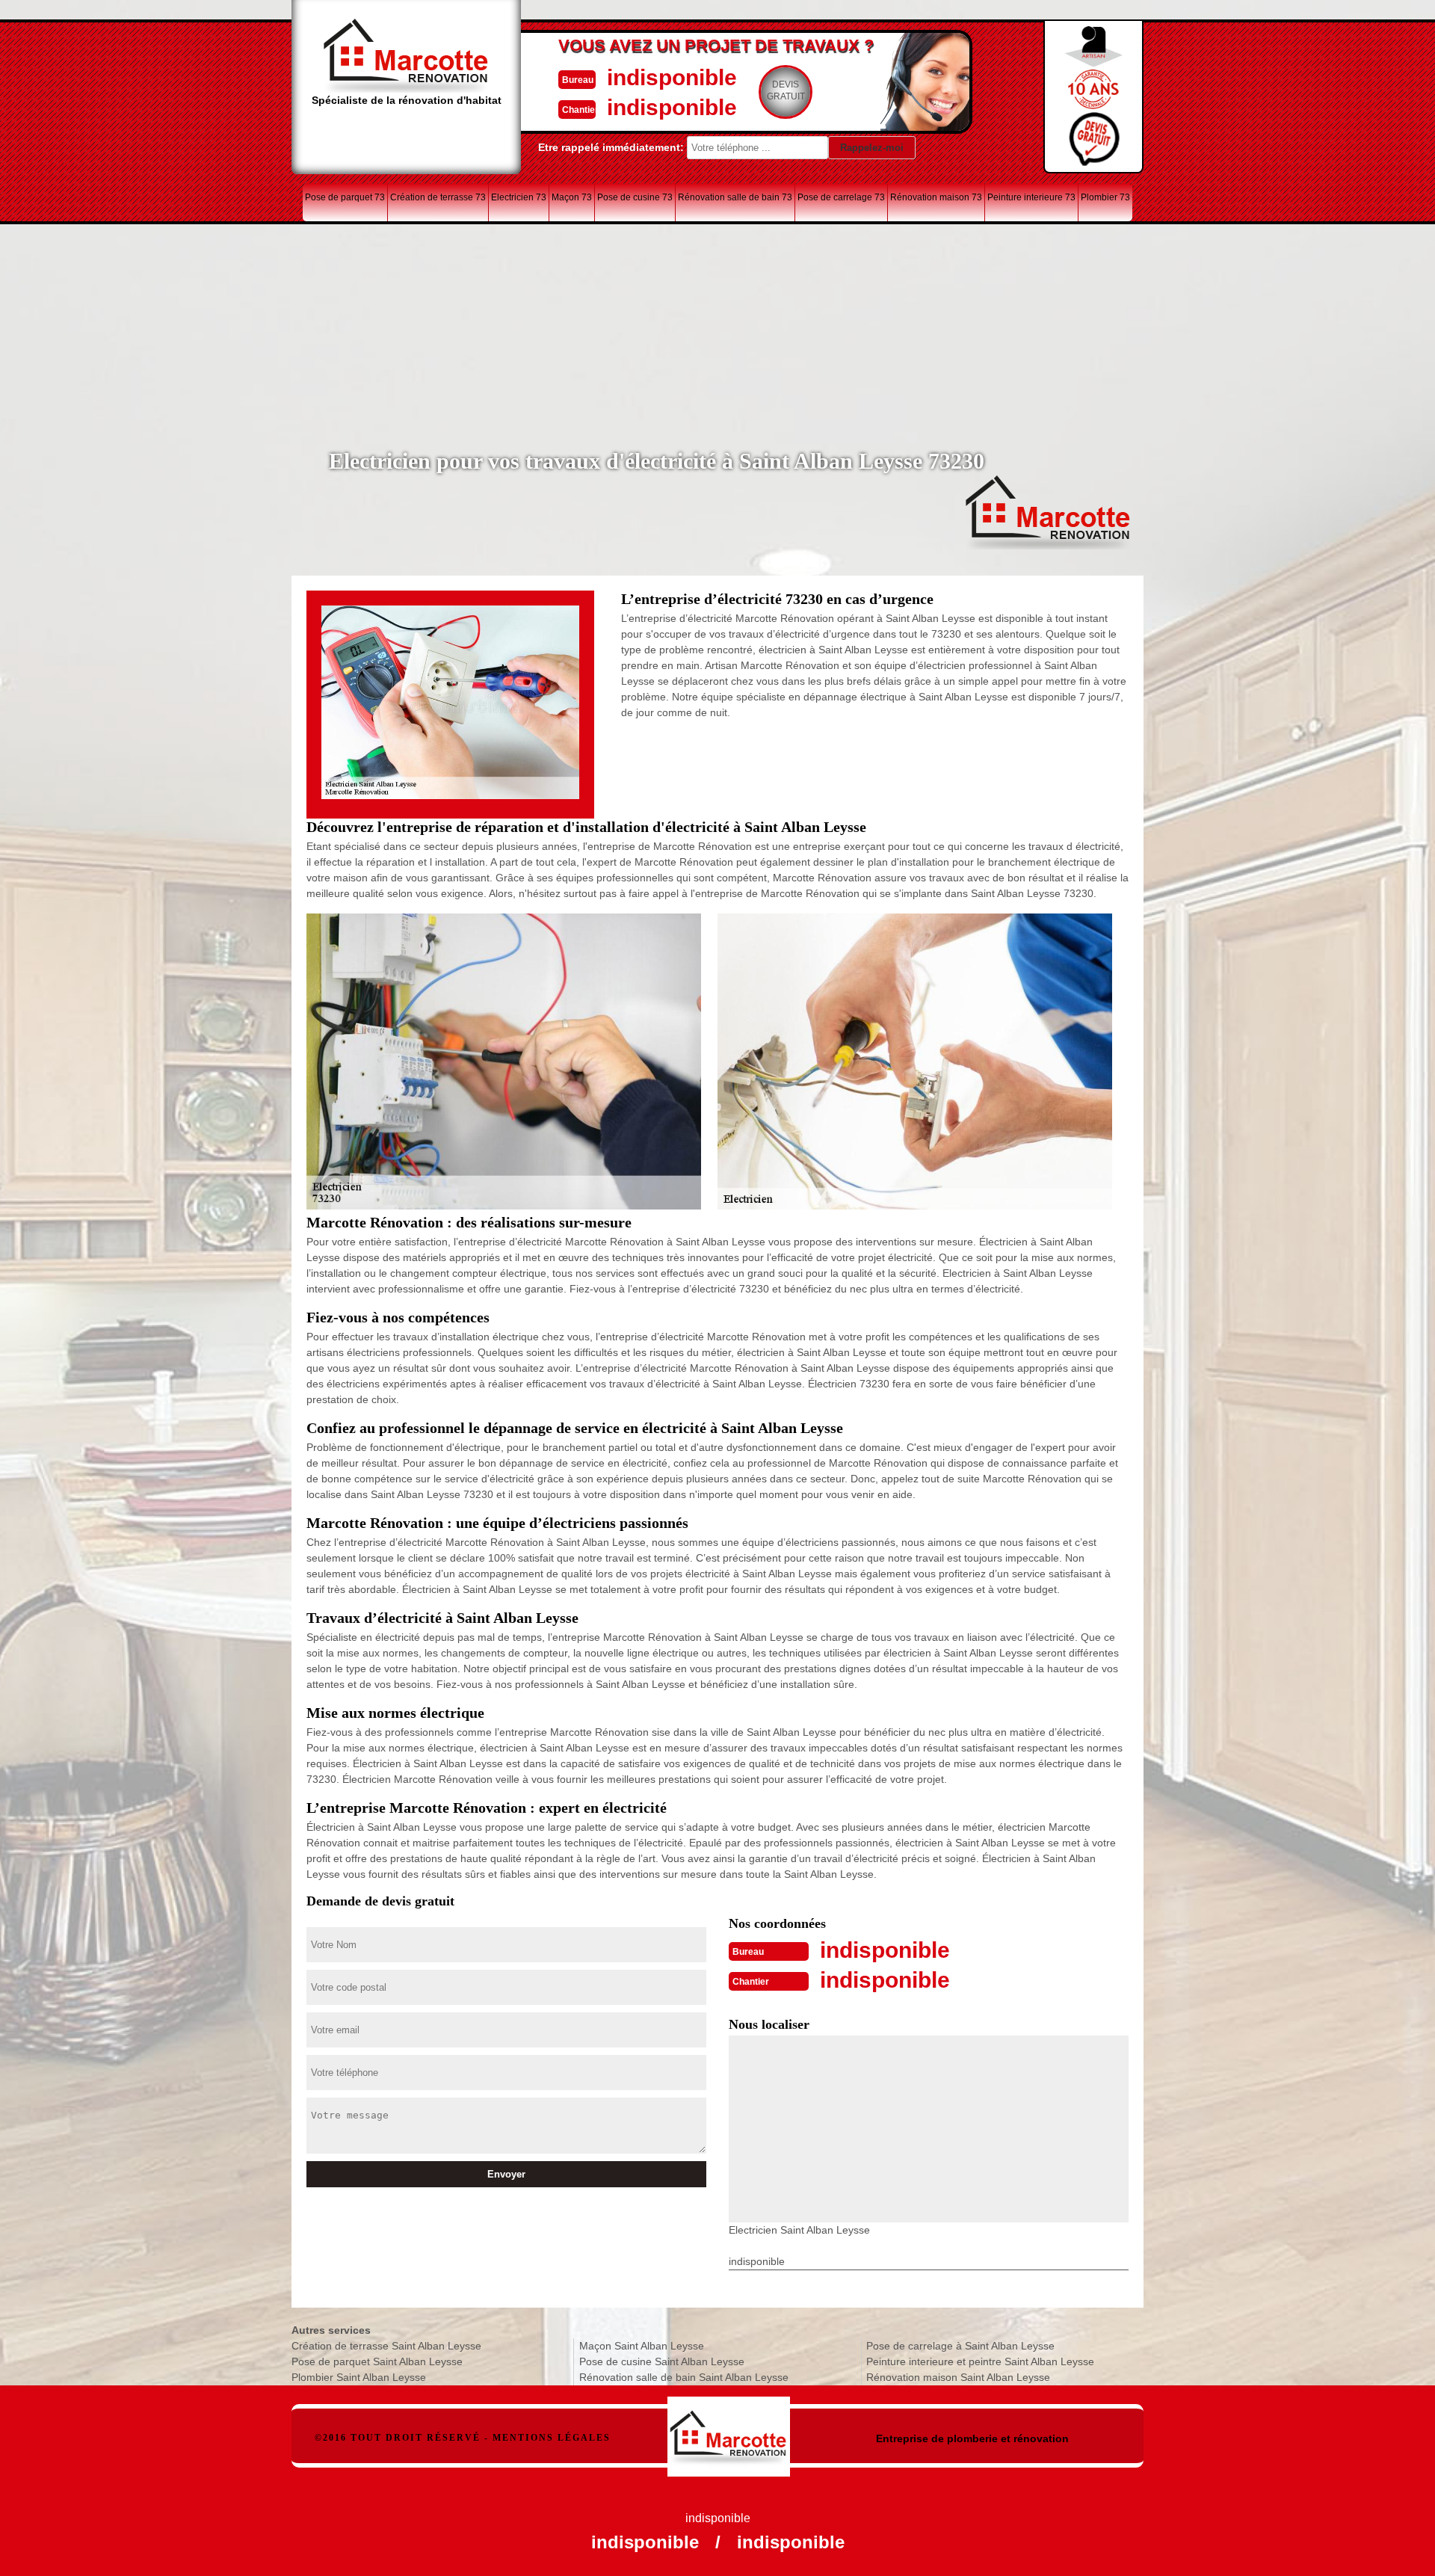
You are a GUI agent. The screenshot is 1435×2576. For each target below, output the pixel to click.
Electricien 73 (519, 197)
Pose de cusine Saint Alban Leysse (662, 2361)
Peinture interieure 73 (1031, 197)
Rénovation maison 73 (936, 197)
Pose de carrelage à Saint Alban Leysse (960, 2346)
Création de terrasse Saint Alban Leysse (386, 2346)
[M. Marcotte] (729, 2429)
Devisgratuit (786, 90)
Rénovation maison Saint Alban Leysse (958, 2377)
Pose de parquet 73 (345, 197)
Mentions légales (552, 2438)
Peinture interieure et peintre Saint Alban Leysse (980, 2361)
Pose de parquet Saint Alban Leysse (377, 2361)
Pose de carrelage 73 (841, 197)
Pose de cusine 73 (635, 197)
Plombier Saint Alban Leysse (359, 2377)
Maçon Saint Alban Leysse (642, 2346)
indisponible (672, 77)
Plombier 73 (1105, 197)
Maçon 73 (572, 197)
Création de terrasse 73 (438, 197)
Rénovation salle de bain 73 (735, 197)
